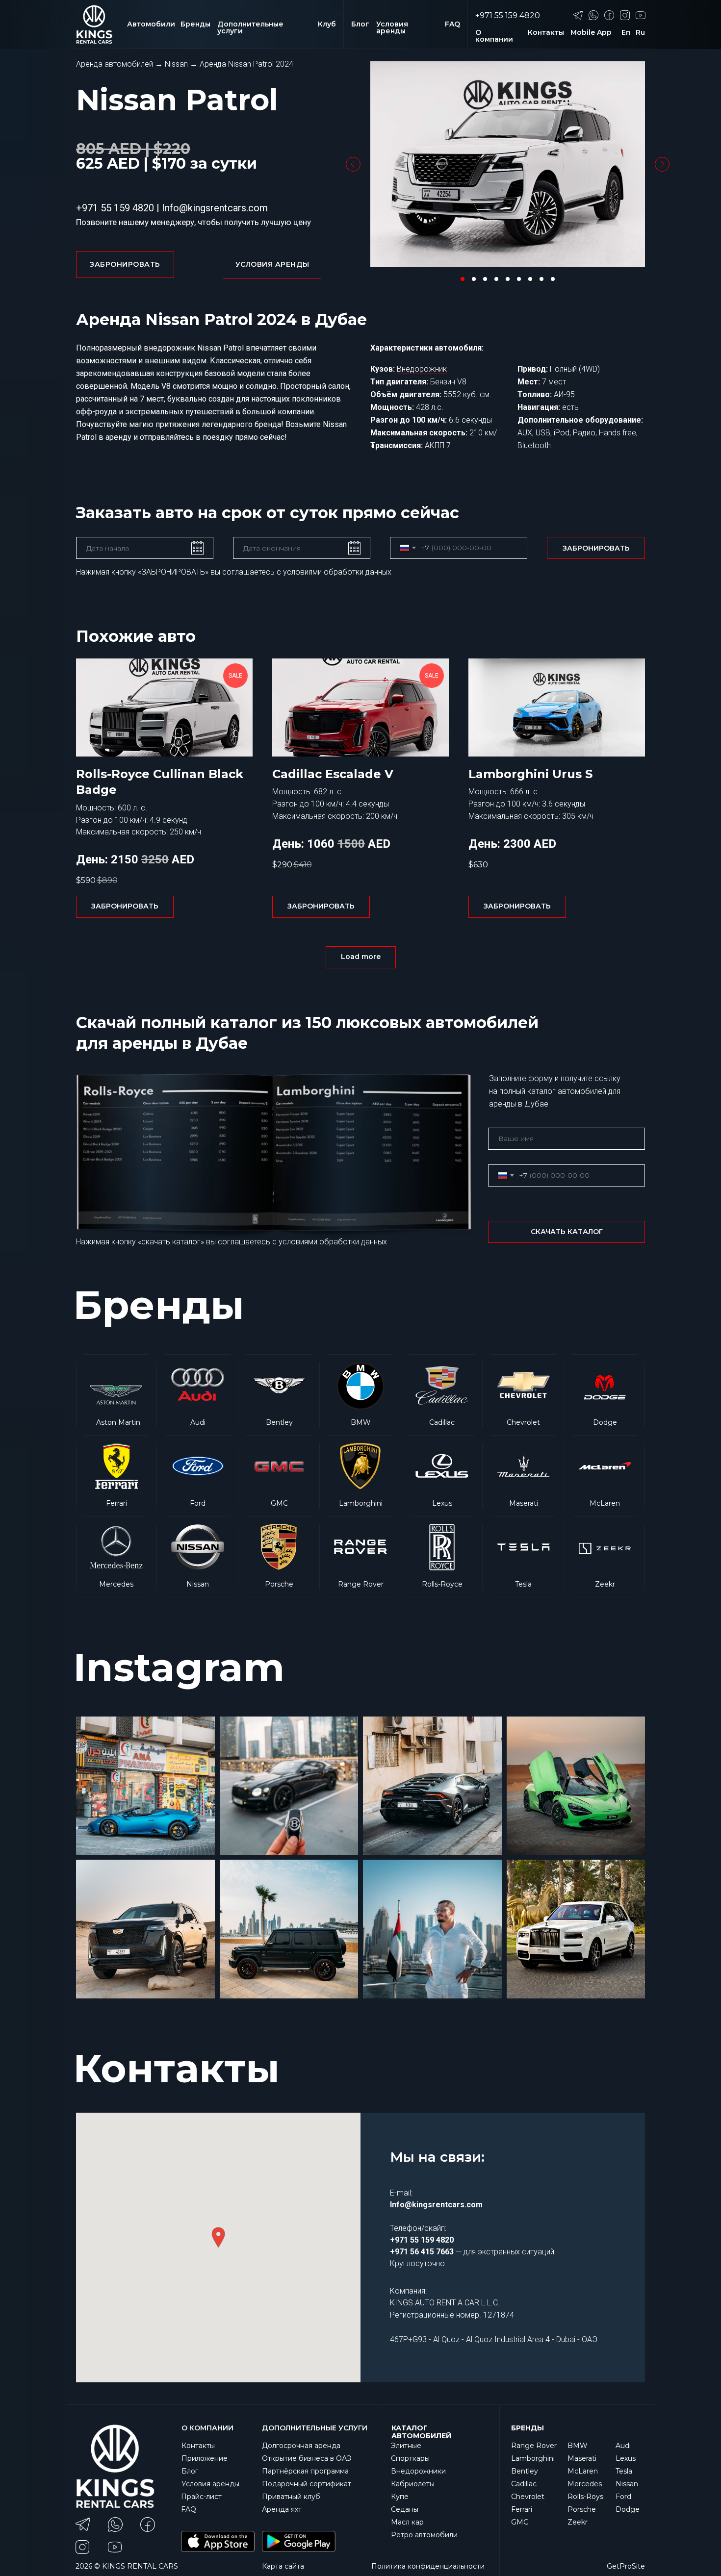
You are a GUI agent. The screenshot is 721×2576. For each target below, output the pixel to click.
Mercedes (585, 2484)
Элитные (406, 2446)
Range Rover (534, 2446)
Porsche (582, 2509)
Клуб (327, 24)
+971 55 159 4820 (508, 15)
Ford (623, 2497)
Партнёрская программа (305, 2471)
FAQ (452, 24)
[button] (272, 265)
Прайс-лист (201, 2497)
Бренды (528, 2428)
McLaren (583, 2471)
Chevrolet (528, 2497)
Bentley (525, 2471)
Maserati (582, 2458)
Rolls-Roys (585, 2497)
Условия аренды (392, 27)
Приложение (205, 2458)
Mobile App (591, 32)
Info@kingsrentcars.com (215, 208)
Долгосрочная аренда (301, 2446)
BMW (578, 2446)
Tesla (624, 2471)
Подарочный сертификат (307, 2484)
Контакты (546, 32)
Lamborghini (533, 2458)
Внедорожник (422, 369)
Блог (360, 24)
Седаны (405, 2509)
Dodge (628, 2509)
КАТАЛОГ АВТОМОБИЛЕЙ (421, 2432)
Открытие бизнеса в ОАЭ (307, 2458)
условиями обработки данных (337, 572)
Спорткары (410, 2458)
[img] (442, 1395)
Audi (623, 2446)
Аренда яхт (282, 2509)
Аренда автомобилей (115, 64)
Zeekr (578, 2522)
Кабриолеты (413, 2484)
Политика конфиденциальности (428, 2566)
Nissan (176, 64)
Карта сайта (283, 2566)
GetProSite (626, 2566)
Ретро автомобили (424, 2535)
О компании (494, 36)
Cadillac (524, 2484)
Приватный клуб (291, 2497)
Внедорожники (418, 2471)
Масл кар (407, 2522)
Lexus (626, 2458)
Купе (400, 2497)
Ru (640, 32)
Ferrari (522, 2509)
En (626, 32)
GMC (520, 2522)
